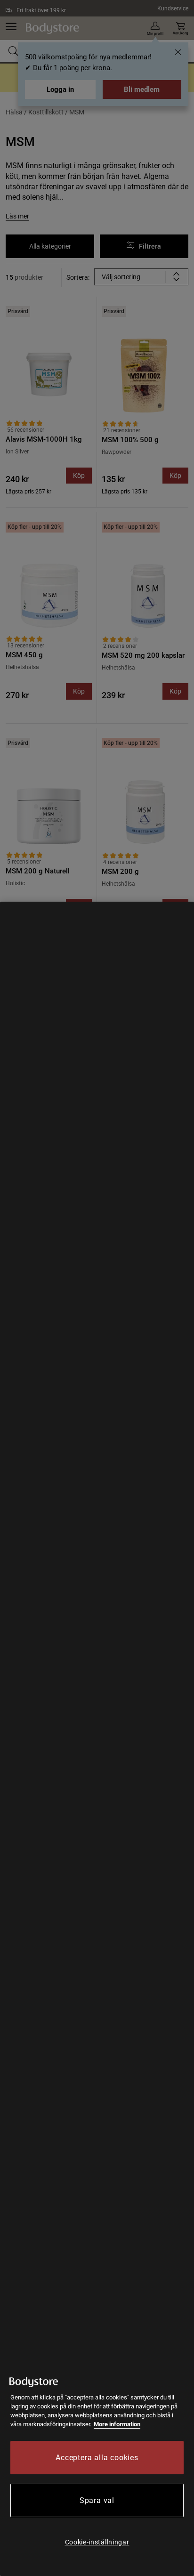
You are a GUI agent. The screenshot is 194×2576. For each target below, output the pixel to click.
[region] (97, 1739)
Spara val (97, 2500)
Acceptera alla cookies (97, 2458)
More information (117, 2424)
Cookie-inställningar (97, 2542)
